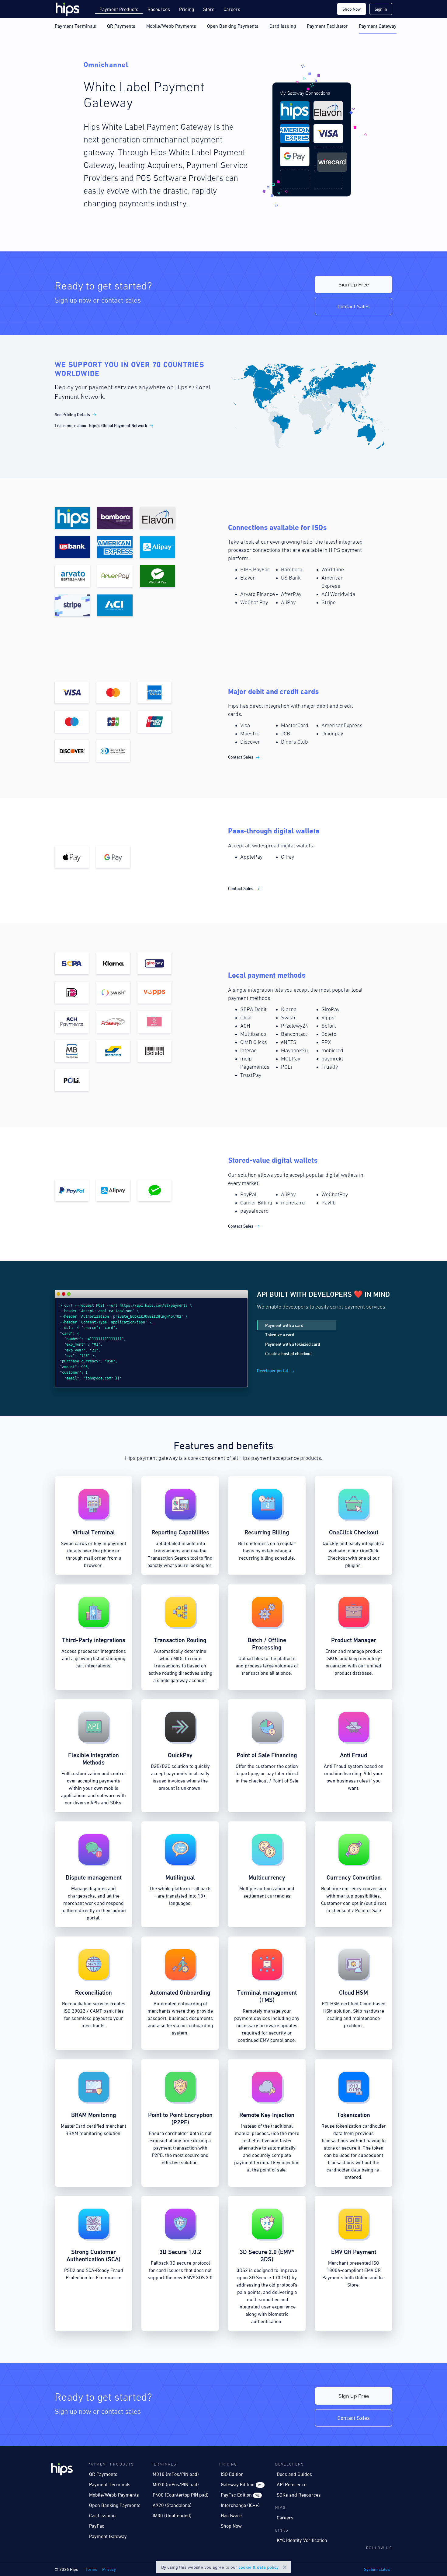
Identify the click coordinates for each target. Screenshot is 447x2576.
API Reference (292, 2484)
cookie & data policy (258, 2567)
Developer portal (272, 1370)
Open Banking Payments (233, 26)
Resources (159, 9)
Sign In (381, 9)
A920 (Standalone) (172, 2505)
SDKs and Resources (299, 2495)
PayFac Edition (240, 2495)
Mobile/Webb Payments (171, 26)
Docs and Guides (294, 2474)
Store (209, 9)
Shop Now (352, 9)
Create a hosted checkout (289, 1353)
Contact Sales (354, 306)
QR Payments (121, 26)
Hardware (231, 2515)
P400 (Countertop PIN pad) (181, 2495)
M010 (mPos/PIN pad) (176, 2474)
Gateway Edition (241, 2484)
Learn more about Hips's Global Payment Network (101, 425)
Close (285, 2567)
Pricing (187, 9)
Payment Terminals (75, 26)
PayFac (97, 2526)
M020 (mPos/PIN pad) (176, 2484)
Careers (232, 9)
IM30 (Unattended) (172, 2515)
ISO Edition (232, 2474)
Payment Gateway (378, 26)
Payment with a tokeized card (293, 1344)
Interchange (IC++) (240, 2505)
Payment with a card (284, 1325)
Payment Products (119, 9)
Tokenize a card (280, 1335)
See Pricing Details (72, 414)
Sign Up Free (354, 284)
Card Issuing (283, 26)
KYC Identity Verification (302, 2540)
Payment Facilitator (327, 26)
